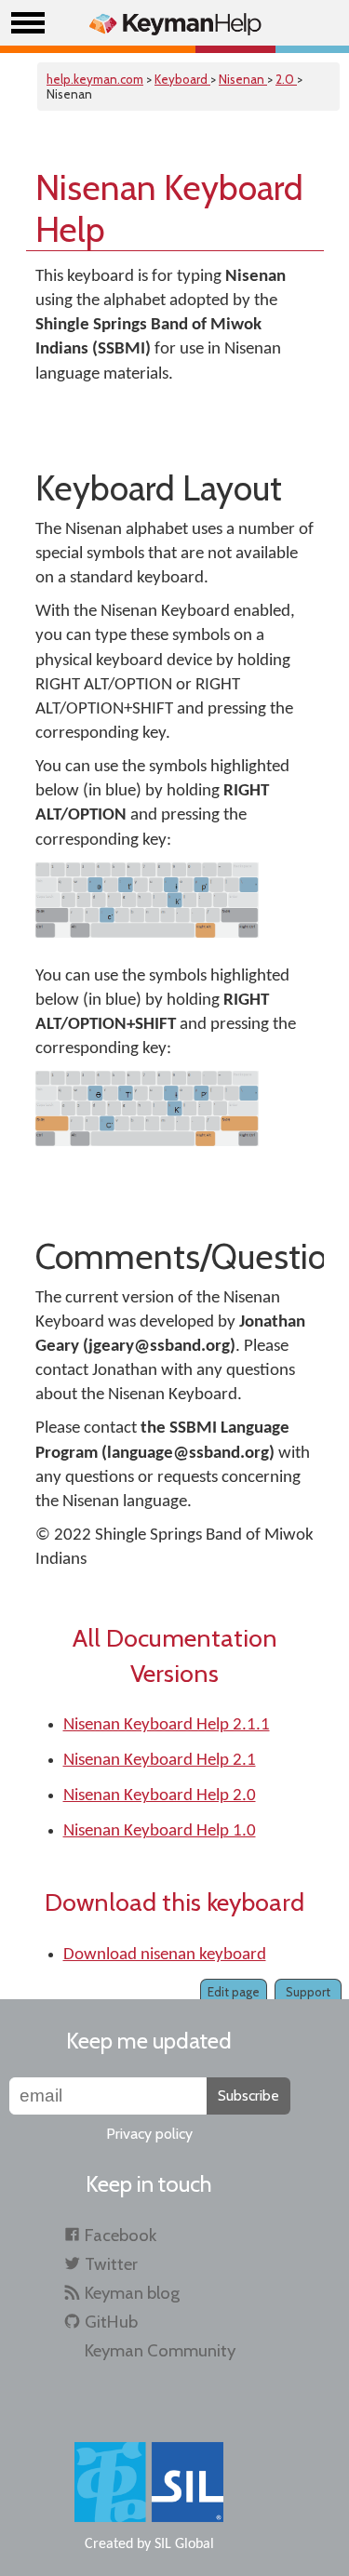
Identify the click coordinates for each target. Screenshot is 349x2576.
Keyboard (182, 79)
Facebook (121, 2235)
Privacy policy (149, 2134)
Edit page (234, 1992)
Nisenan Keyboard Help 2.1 (160, 1761)
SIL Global (184, 2544)
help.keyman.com (95, 79)
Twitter (111, 2264)
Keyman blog (132, 2293)
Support (308, 1992)
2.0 (286, 79)
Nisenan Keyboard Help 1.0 (160, 1831)
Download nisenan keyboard (165, 1955)
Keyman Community (160, 2350)
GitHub (111, 2322)
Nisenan (243, 79)
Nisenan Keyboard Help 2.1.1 (167, 1725)
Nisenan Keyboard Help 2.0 (160, 1796)
